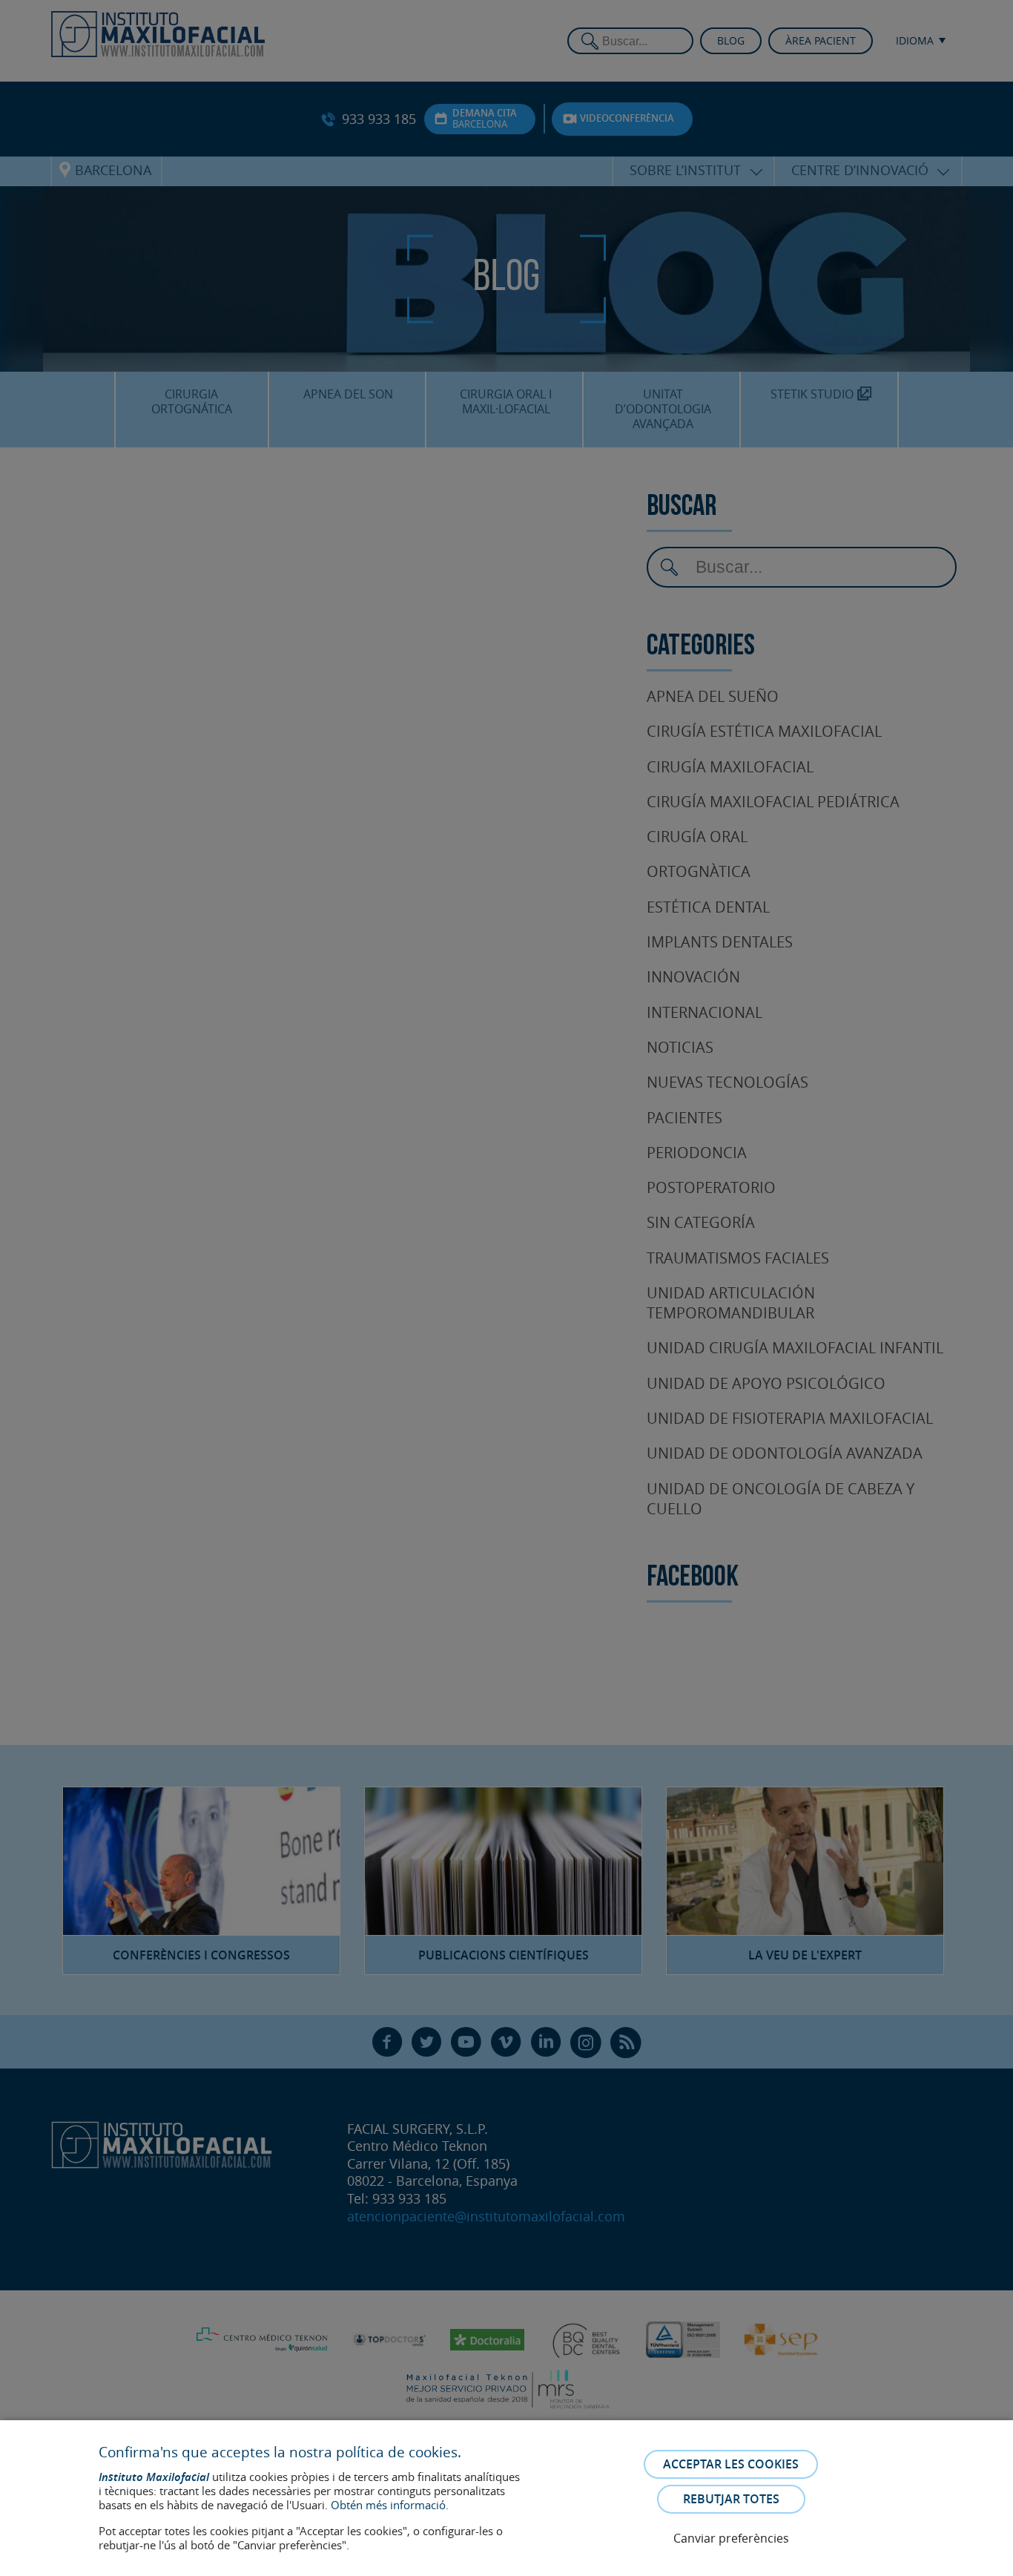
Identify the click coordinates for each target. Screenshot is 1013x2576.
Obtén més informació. (390, 2505)
